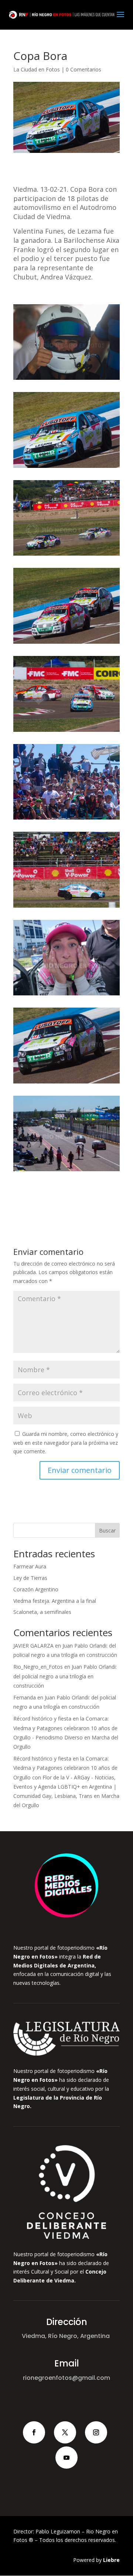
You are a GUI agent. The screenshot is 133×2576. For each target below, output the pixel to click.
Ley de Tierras (30, 1578)
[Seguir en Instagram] (96, 2432)
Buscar (107, 1530)
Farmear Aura (30, 1566)
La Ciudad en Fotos (37, 69)
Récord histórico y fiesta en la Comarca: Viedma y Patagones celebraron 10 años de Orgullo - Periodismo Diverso (65, 1728)
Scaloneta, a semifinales (42, 1612)
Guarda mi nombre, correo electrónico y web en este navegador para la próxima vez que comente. (66, 1443)
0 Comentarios (83, 69)
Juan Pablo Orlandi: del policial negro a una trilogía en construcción (65, 1676)
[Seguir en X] (65, 2432)
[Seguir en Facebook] (34, 2432)
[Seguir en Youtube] (66, 2458)
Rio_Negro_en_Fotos (38, 1667)
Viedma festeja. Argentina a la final (55, 1601)
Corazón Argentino (36, 1589)
